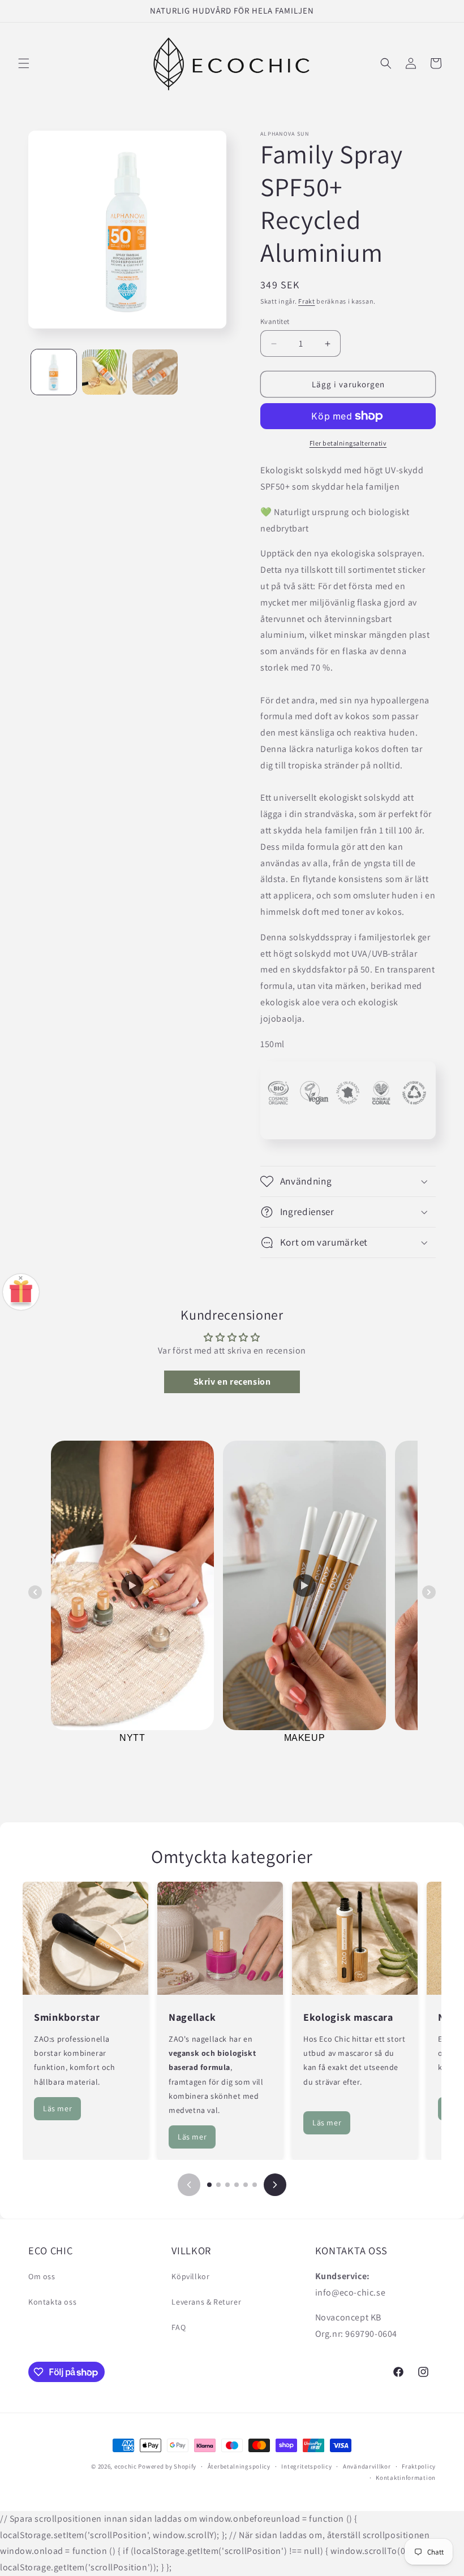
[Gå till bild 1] (209, 2185)
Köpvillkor (190, 2276)
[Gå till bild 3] (227, 2185)
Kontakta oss (52, 2302)
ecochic (126, 2466)
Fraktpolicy (419, 2466)
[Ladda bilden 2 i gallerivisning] (105, 372)
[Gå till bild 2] (218, 2185)
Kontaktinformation (406, 2478)
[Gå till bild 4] (237, 2185)
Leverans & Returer (206, 2302)
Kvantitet (275, 321)
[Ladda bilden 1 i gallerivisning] (54, 372)
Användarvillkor (367, 2466)
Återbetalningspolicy (239, 2466)
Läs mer (57, 2108)
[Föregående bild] (189, 2185)
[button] (24, 63)
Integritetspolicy (306, 2466)
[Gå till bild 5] (246, 2185)
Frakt (307, 301)
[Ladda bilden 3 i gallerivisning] (155, 372)
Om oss (42, 2276)
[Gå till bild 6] (255, 2185)
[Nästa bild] (275, 2185)
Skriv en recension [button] (232, 1382)
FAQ (179, 2327)
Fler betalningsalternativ (348, 443)
